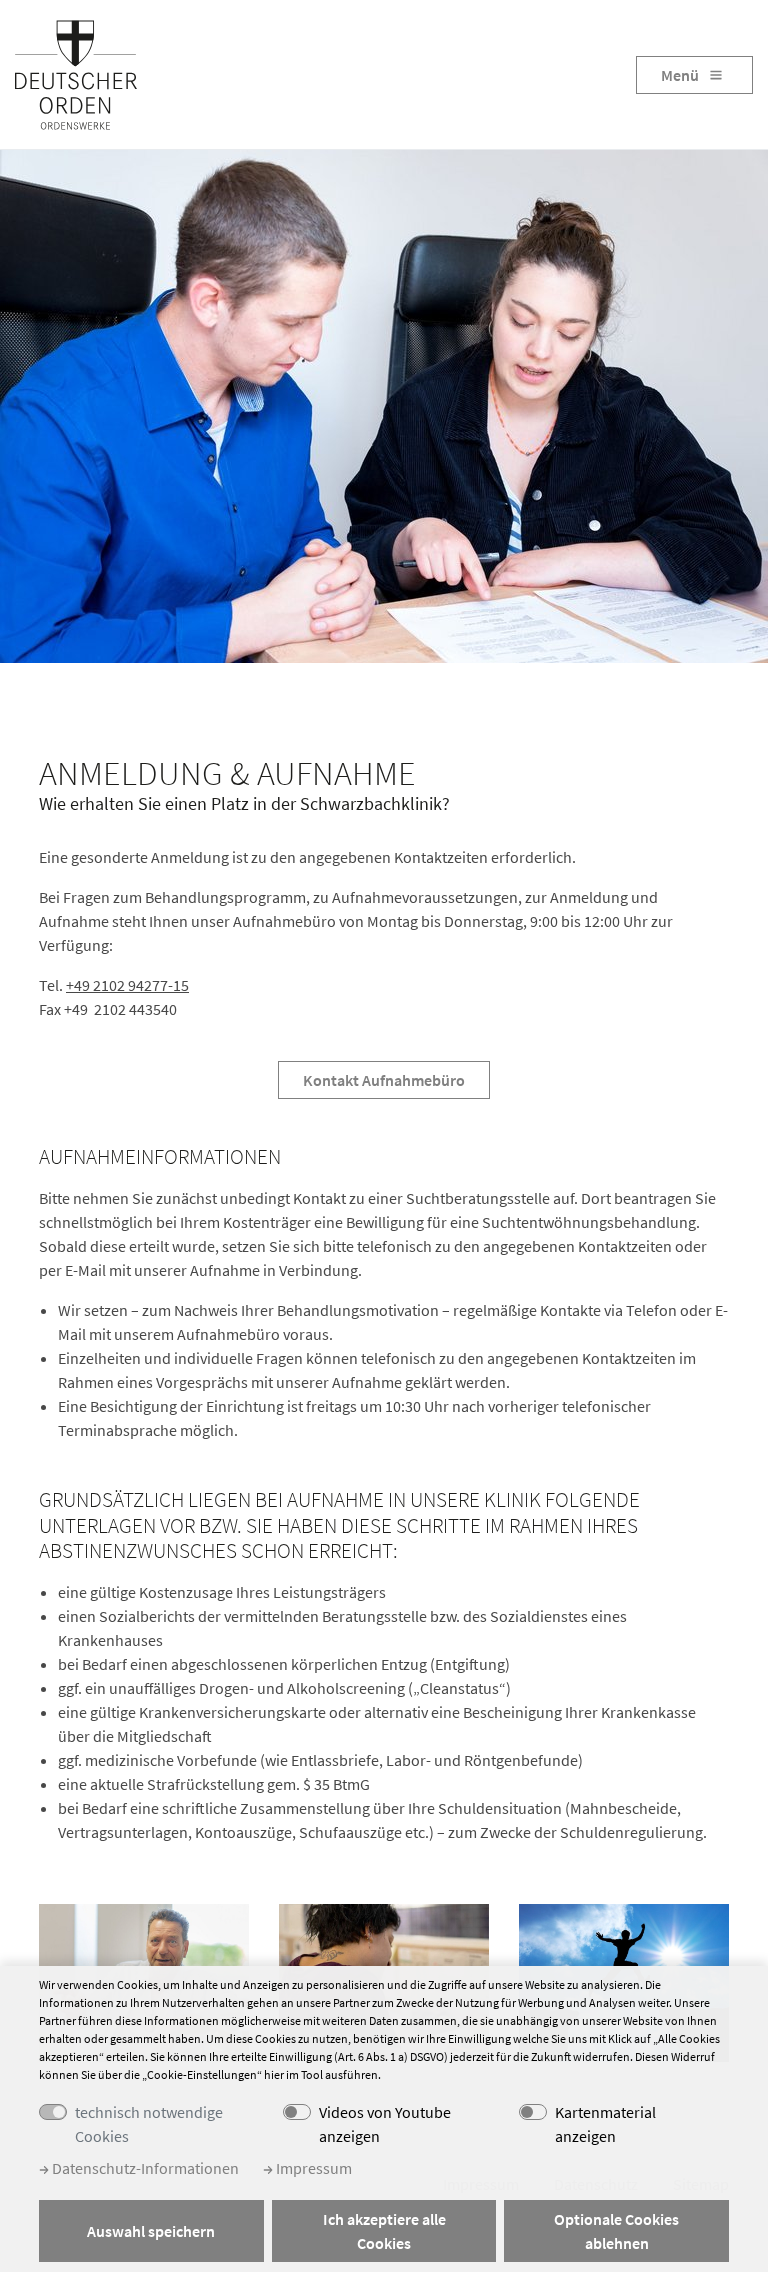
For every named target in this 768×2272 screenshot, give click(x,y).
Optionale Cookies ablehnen (616, 2231)
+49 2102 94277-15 (127, 985)
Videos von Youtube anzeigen (385, 2124)
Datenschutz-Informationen (144, 2168)
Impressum (312, 2168)
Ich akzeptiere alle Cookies (384, 2231)
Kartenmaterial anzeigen (605, 2124)
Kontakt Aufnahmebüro (384, 1080)
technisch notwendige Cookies (149, 2124)
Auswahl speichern (151, 2231)
